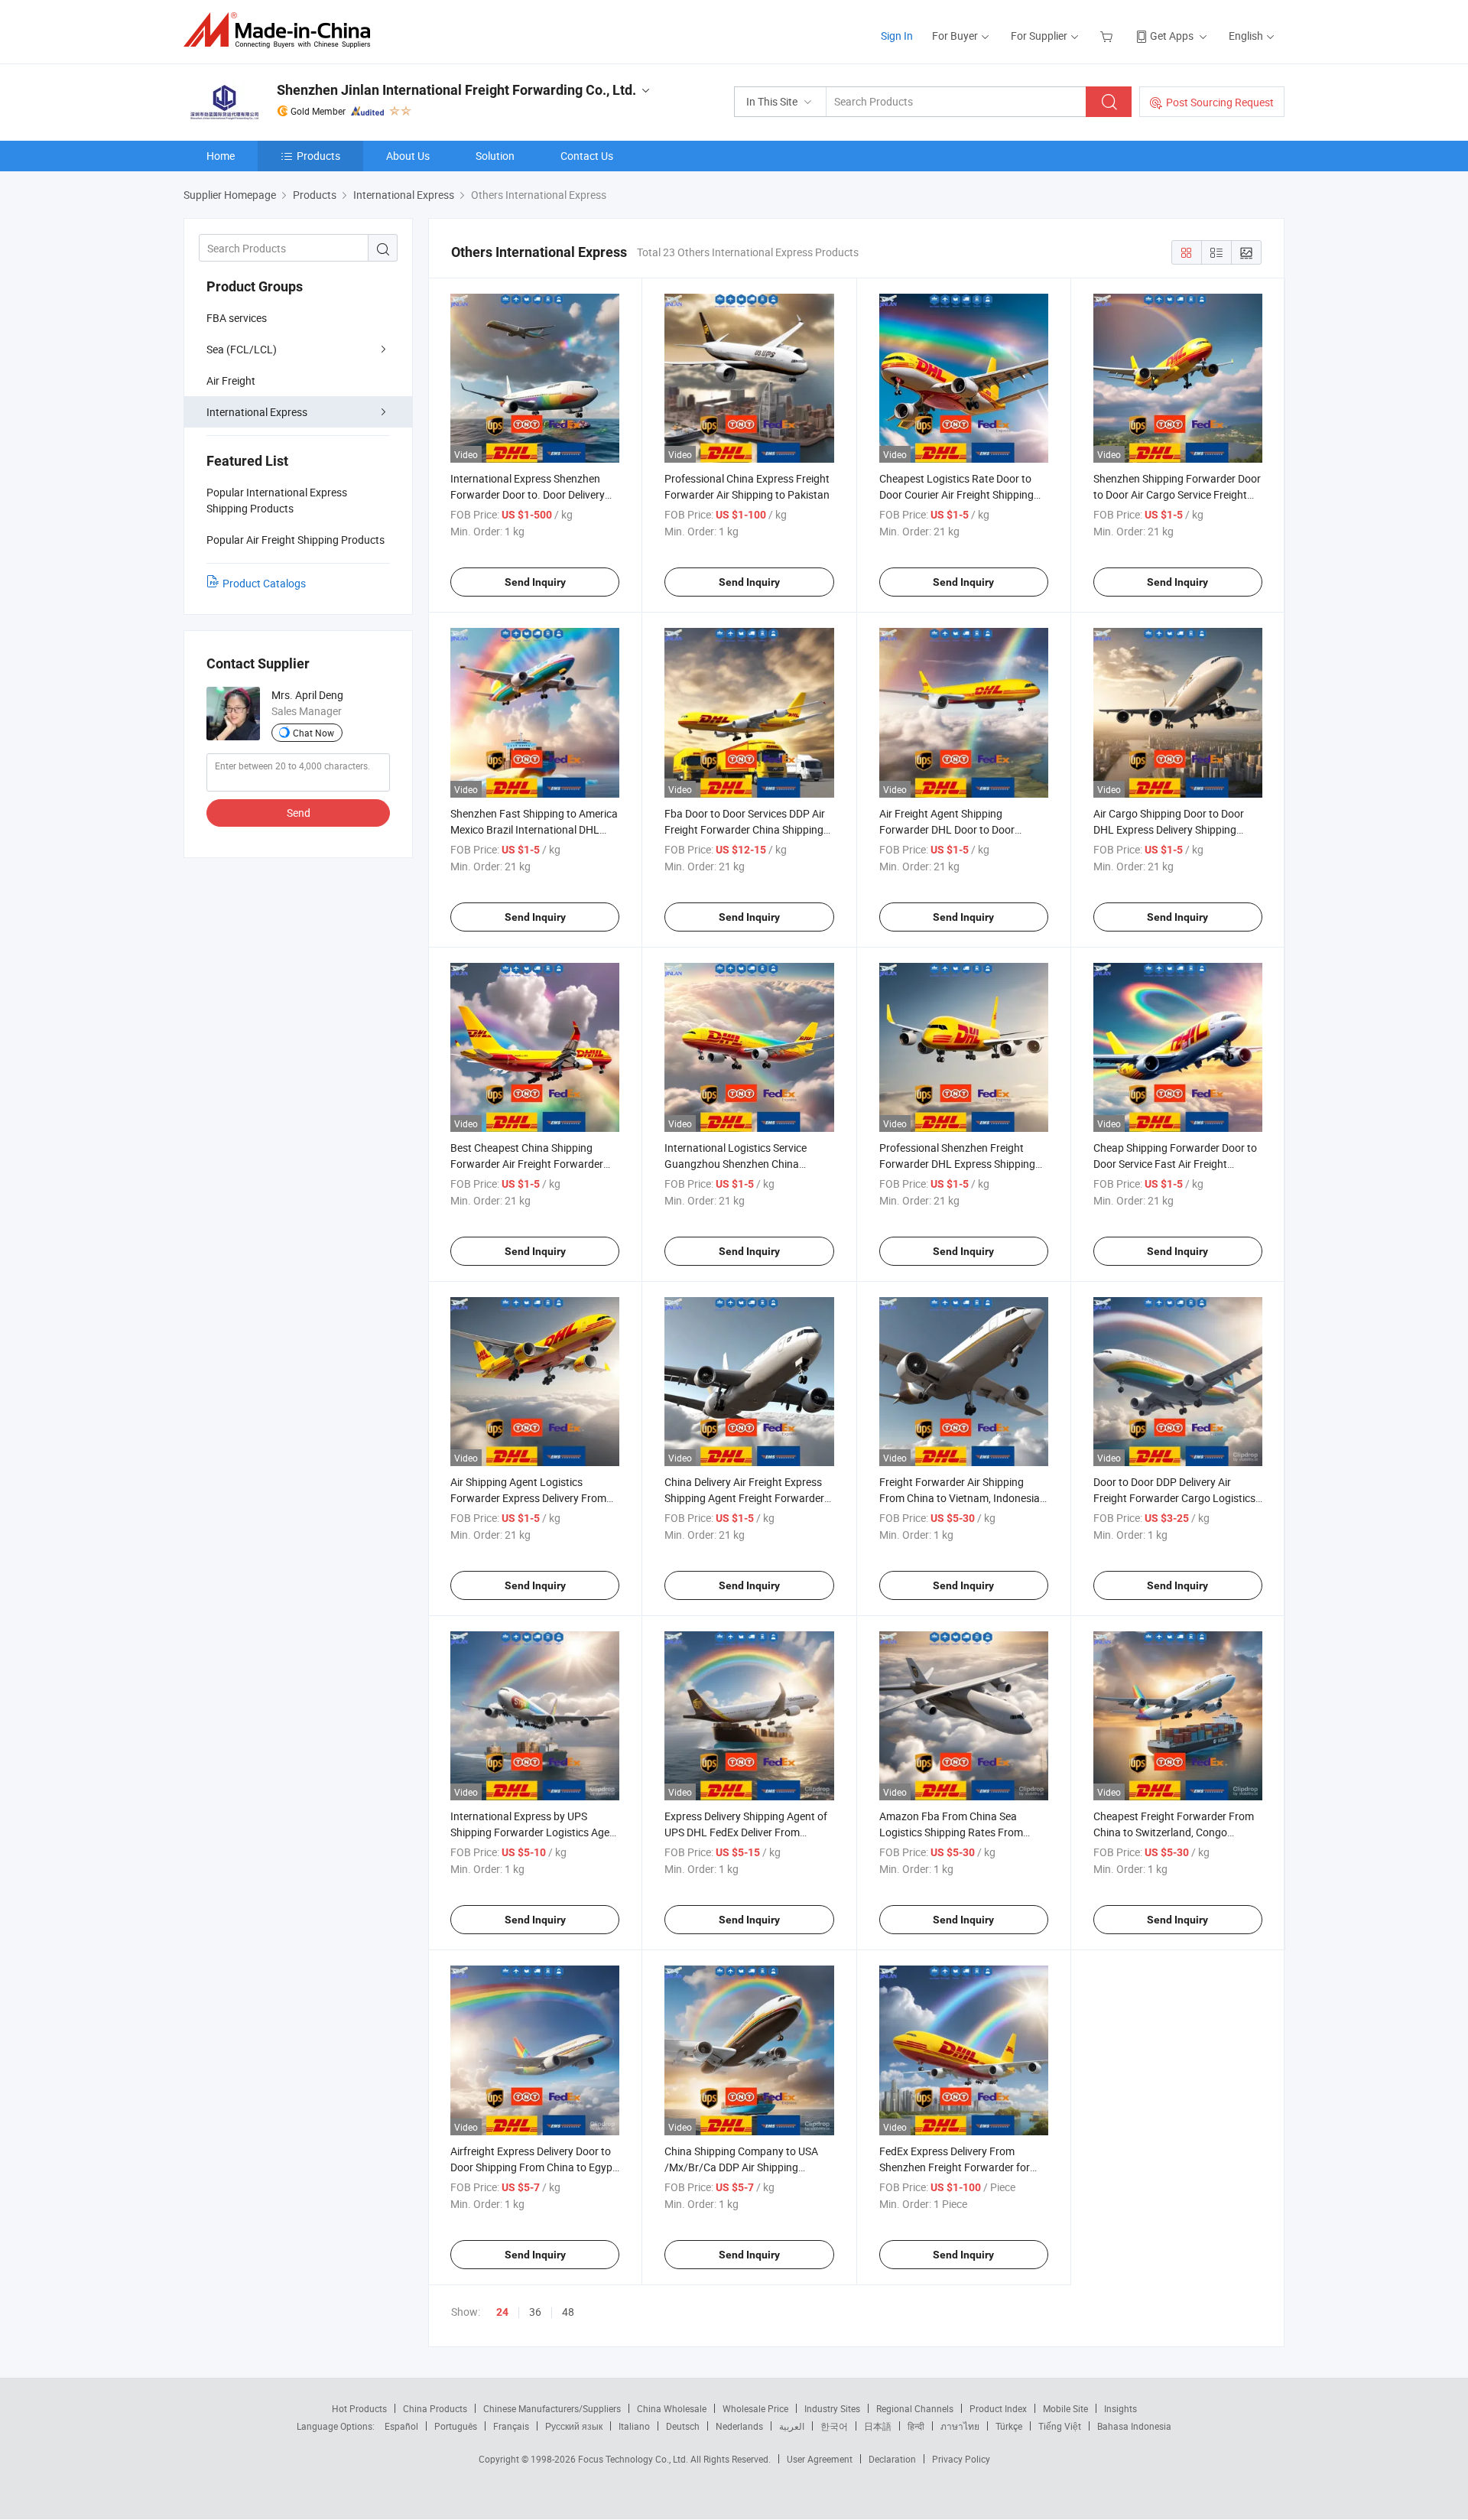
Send (299, 813)
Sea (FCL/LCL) (242, 349)
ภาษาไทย (960, 2426)
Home (221, 156)
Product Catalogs (264, 583)
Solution (495, 156)
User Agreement (820, 2459)
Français (511, 2426)
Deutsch (683, 2426)
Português (456, 2426)
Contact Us (587, 156)
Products (318, 156)
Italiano (634, 2426)
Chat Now (313, 733)
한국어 (834, 2426)
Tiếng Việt (1060, 2426)
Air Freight (231, 380)
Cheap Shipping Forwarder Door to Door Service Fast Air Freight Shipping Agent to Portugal (1175, 1164)
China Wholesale (672, 2408)
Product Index (998, 2408)
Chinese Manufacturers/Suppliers (552, 2408)
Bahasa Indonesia (1134, 2426)
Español (401, 2426)
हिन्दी (916, 2426)
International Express (257, 412)
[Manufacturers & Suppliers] (282, 30)
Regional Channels (915, 2408)
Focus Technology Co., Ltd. (634, 2459)
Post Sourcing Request (1220, 102)
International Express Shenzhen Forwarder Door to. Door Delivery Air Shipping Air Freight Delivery (528, 494)
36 (535, 2312)
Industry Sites (832, 2408)
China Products (435, 2408)
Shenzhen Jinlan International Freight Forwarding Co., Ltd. (456, 90)
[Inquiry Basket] (1108, 36)
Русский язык (574, 2426)
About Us (408, 156)
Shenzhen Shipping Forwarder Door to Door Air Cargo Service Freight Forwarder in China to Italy (1177, 494)
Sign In (897, 36)
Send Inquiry (535, 582)
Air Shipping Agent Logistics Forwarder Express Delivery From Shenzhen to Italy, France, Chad (528, 1498)
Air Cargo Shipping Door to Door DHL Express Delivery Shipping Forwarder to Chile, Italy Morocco (1172, 829)
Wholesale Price (755, 2408)
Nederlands (739, 2426)
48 (568, 2312)
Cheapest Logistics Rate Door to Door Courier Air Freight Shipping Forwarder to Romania (956, 494)
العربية (792, 2426)
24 (502, 2312)
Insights (1120, 2408)
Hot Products (359, 2408)
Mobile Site (1065, 2408)
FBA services (237, 318)
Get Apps (1172, 36)
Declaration (892, 2459)
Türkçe (1009, 2426)
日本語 (878, 2426)
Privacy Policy (961, 2459)
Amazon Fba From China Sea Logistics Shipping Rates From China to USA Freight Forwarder (954, 1832)
